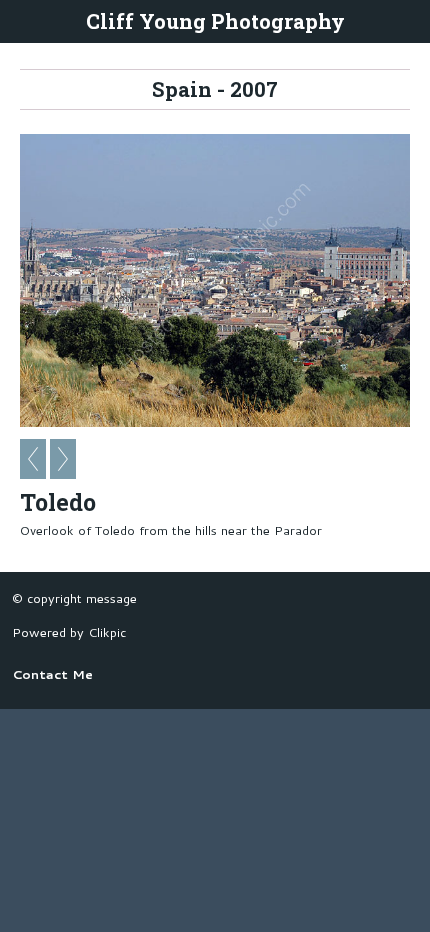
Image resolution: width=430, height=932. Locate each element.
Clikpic (107, 632)
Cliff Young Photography (215, 21)
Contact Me (52, 674)
